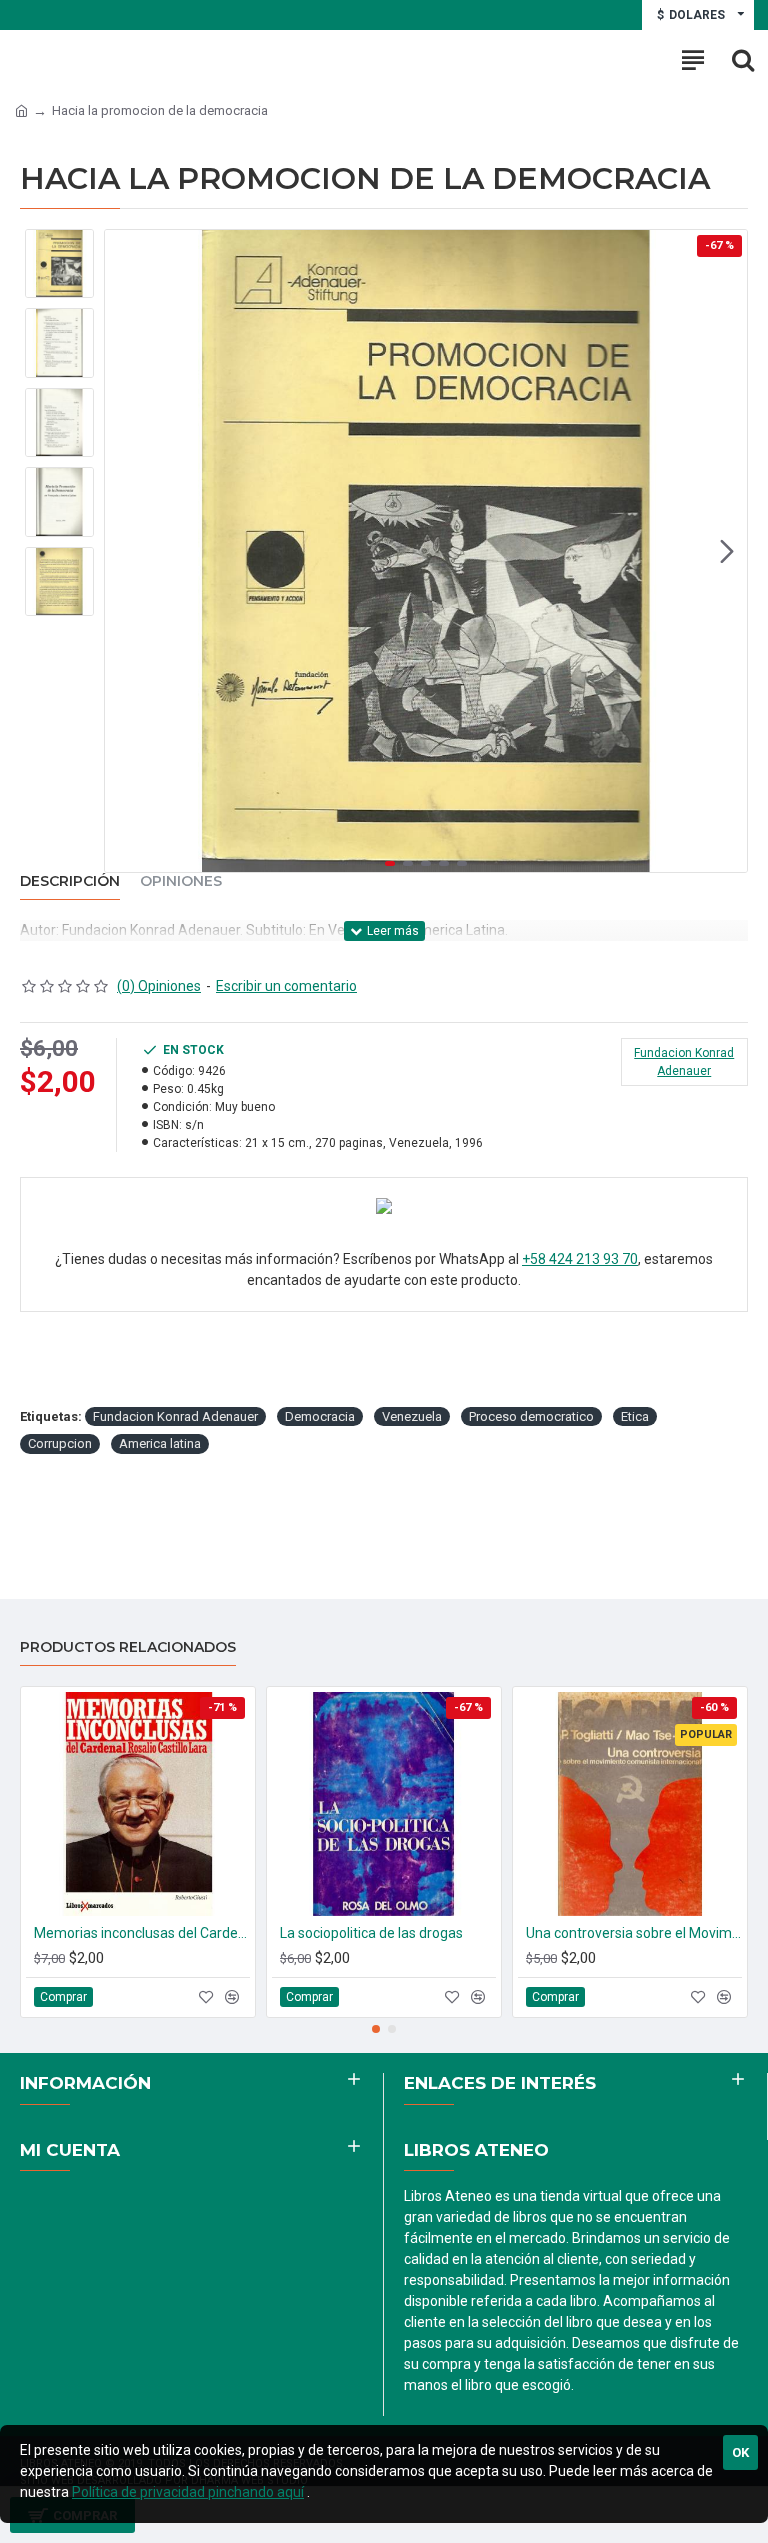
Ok (740, 2452)
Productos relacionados (128, 1647)
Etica (635, 1416)
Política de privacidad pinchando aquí (188, 2492)
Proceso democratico (531, 1416)
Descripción (70, 881)
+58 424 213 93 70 (580, 1259)
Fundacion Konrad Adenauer (175, 1416)
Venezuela (412, 1416)
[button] (125, 551)
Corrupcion (60, 1443)
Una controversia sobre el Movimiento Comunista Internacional (634, 1933)
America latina (160, 1443)
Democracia (320, 1416)
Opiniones (181, 881)
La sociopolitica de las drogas (371, 1933)
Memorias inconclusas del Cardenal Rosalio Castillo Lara (142, 1933)
